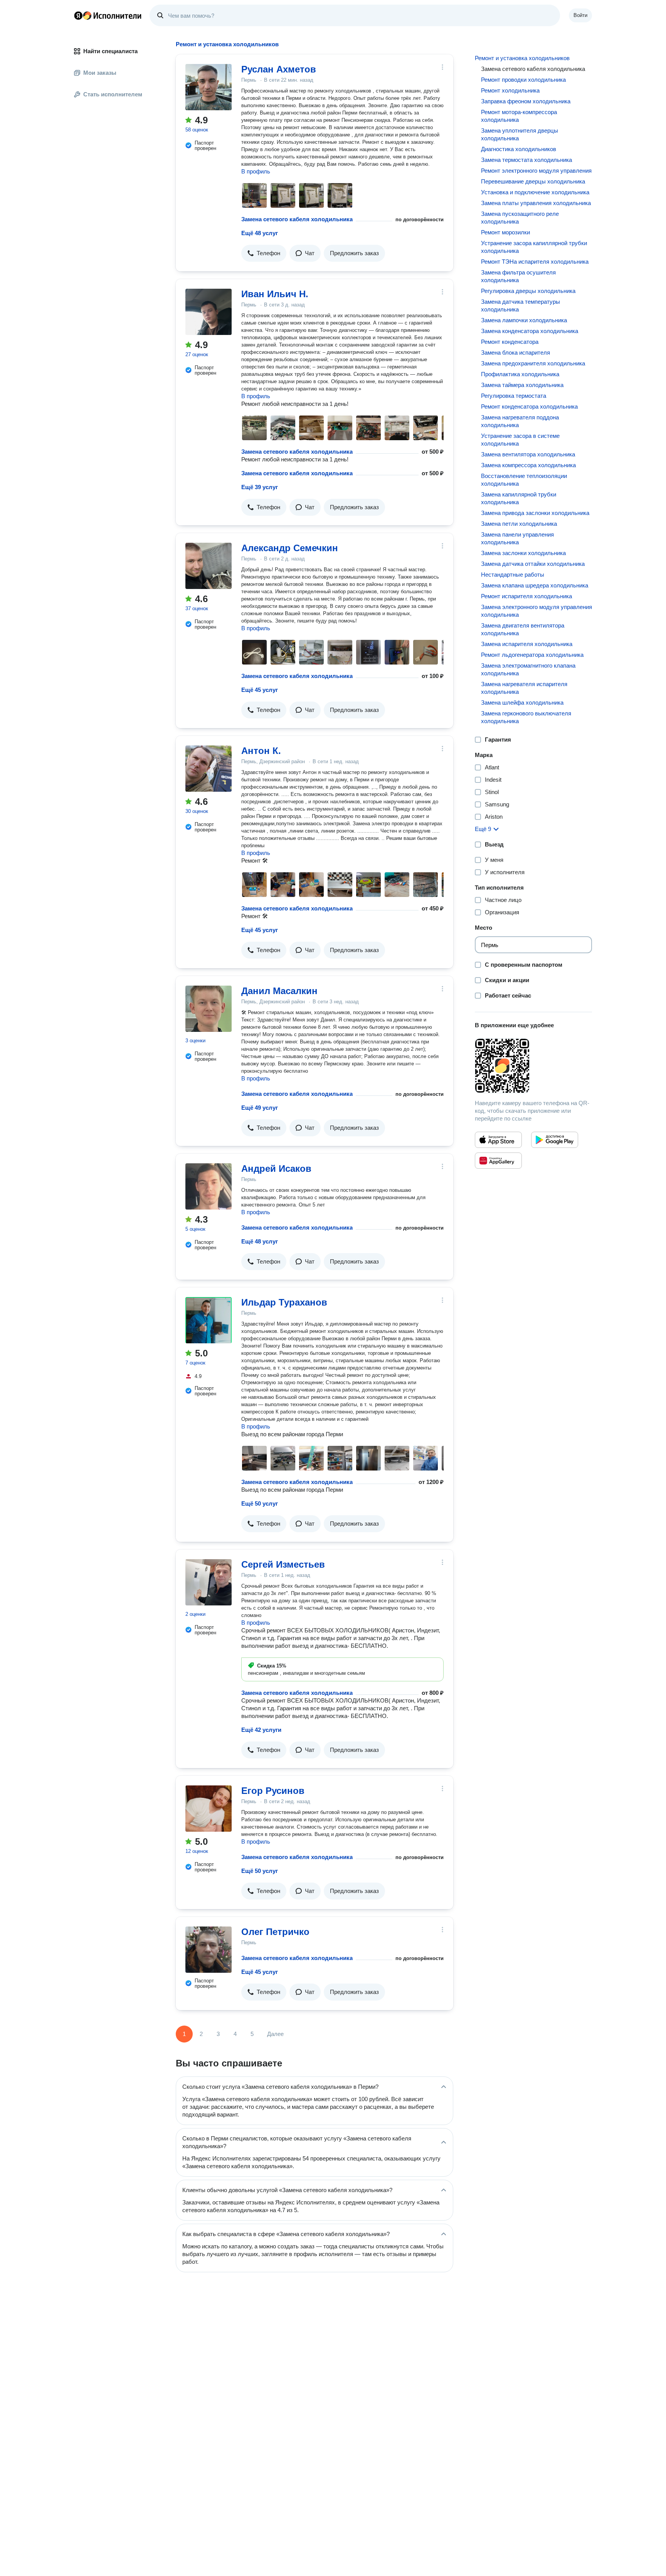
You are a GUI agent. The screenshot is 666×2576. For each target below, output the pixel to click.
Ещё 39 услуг (260, 487)
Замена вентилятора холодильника (528, 454)
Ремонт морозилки (505, 232)
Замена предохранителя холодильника (533, 363)
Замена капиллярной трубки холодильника (519, 498)
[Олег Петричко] (209, 1950)
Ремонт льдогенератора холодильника (532, 655)
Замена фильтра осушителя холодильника (518, 276)
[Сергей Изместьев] (209, 1582)
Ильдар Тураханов (284, 1302)
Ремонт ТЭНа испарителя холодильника (535, 262)
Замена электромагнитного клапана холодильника (528, 669)
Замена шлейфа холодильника (522, 702)
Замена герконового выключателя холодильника (526, 717)
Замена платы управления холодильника (536, 203)
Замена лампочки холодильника (524, 320)
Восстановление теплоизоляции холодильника (524, 480)
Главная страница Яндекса (78, 15)
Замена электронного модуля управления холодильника (536, 611)
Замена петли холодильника (519, 524)
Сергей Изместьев (283, 1564)
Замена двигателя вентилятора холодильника (523, 629)
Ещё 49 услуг (260, 1108)
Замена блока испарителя (515, 352)
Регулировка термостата (514, 396)
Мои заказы (100, 73)
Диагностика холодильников (519, 149)
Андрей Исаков (276, 1169)
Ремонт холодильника (510, 90)
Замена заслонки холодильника (523, 553)
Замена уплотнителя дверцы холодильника (520, 134)
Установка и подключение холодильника (535, 192)
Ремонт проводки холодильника (523, 80)
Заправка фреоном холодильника (526, 101)
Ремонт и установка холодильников (522, 58)
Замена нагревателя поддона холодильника (520, 421)
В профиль (256, 171)
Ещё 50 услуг (260, 1503)
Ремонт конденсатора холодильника (529, 406)
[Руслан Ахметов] (209, 87)
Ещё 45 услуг (260, 690)
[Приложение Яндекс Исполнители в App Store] (498, 1140)
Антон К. (261, 751)
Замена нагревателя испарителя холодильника (524, 688)
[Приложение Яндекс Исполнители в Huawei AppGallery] (498, 1161)
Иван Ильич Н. (275, 294)
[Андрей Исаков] (209, 1186)
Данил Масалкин (279, 991)
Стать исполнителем (113, 94)
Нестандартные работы (513, 575)
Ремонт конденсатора (510, 342)
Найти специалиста (110, 51)
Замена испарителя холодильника (527, 644)
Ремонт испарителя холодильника (526, 596)
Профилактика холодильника (520, 374)
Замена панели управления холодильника (517, 538)
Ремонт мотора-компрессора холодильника (519, 116)
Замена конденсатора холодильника (530, 331)
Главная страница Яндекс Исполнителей (108, 15)
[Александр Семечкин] (209, 566)
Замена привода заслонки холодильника (535, 513)
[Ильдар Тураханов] (209, 1320)
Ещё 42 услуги (261, 1730)
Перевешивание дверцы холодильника (533, 181)
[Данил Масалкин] (209, 1009)
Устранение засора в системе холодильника (520, 440)
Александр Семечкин (290, 548)
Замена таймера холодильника (522, 385)
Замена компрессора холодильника (528, 465)
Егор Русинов (273, 1791)
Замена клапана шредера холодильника (535, 585)
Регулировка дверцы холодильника (528, 291)
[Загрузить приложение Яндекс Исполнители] (533, 1066)
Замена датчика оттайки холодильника (533, 564)
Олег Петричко (275, 1932)
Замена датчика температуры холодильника (521, 305)
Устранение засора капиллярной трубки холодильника (534, 247)
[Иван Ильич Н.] (209, 312)
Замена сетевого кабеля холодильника (297, 219)
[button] (264, 253)
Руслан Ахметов (279, 69)
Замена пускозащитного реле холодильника (520, 218)
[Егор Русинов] (209, 1809)
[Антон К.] (209, 769)
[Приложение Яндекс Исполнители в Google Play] (555, 1140)
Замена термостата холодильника (526, 160)
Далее (275, 2034)
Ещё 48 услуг (260, 233)
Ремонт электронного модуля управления (536, 171)
